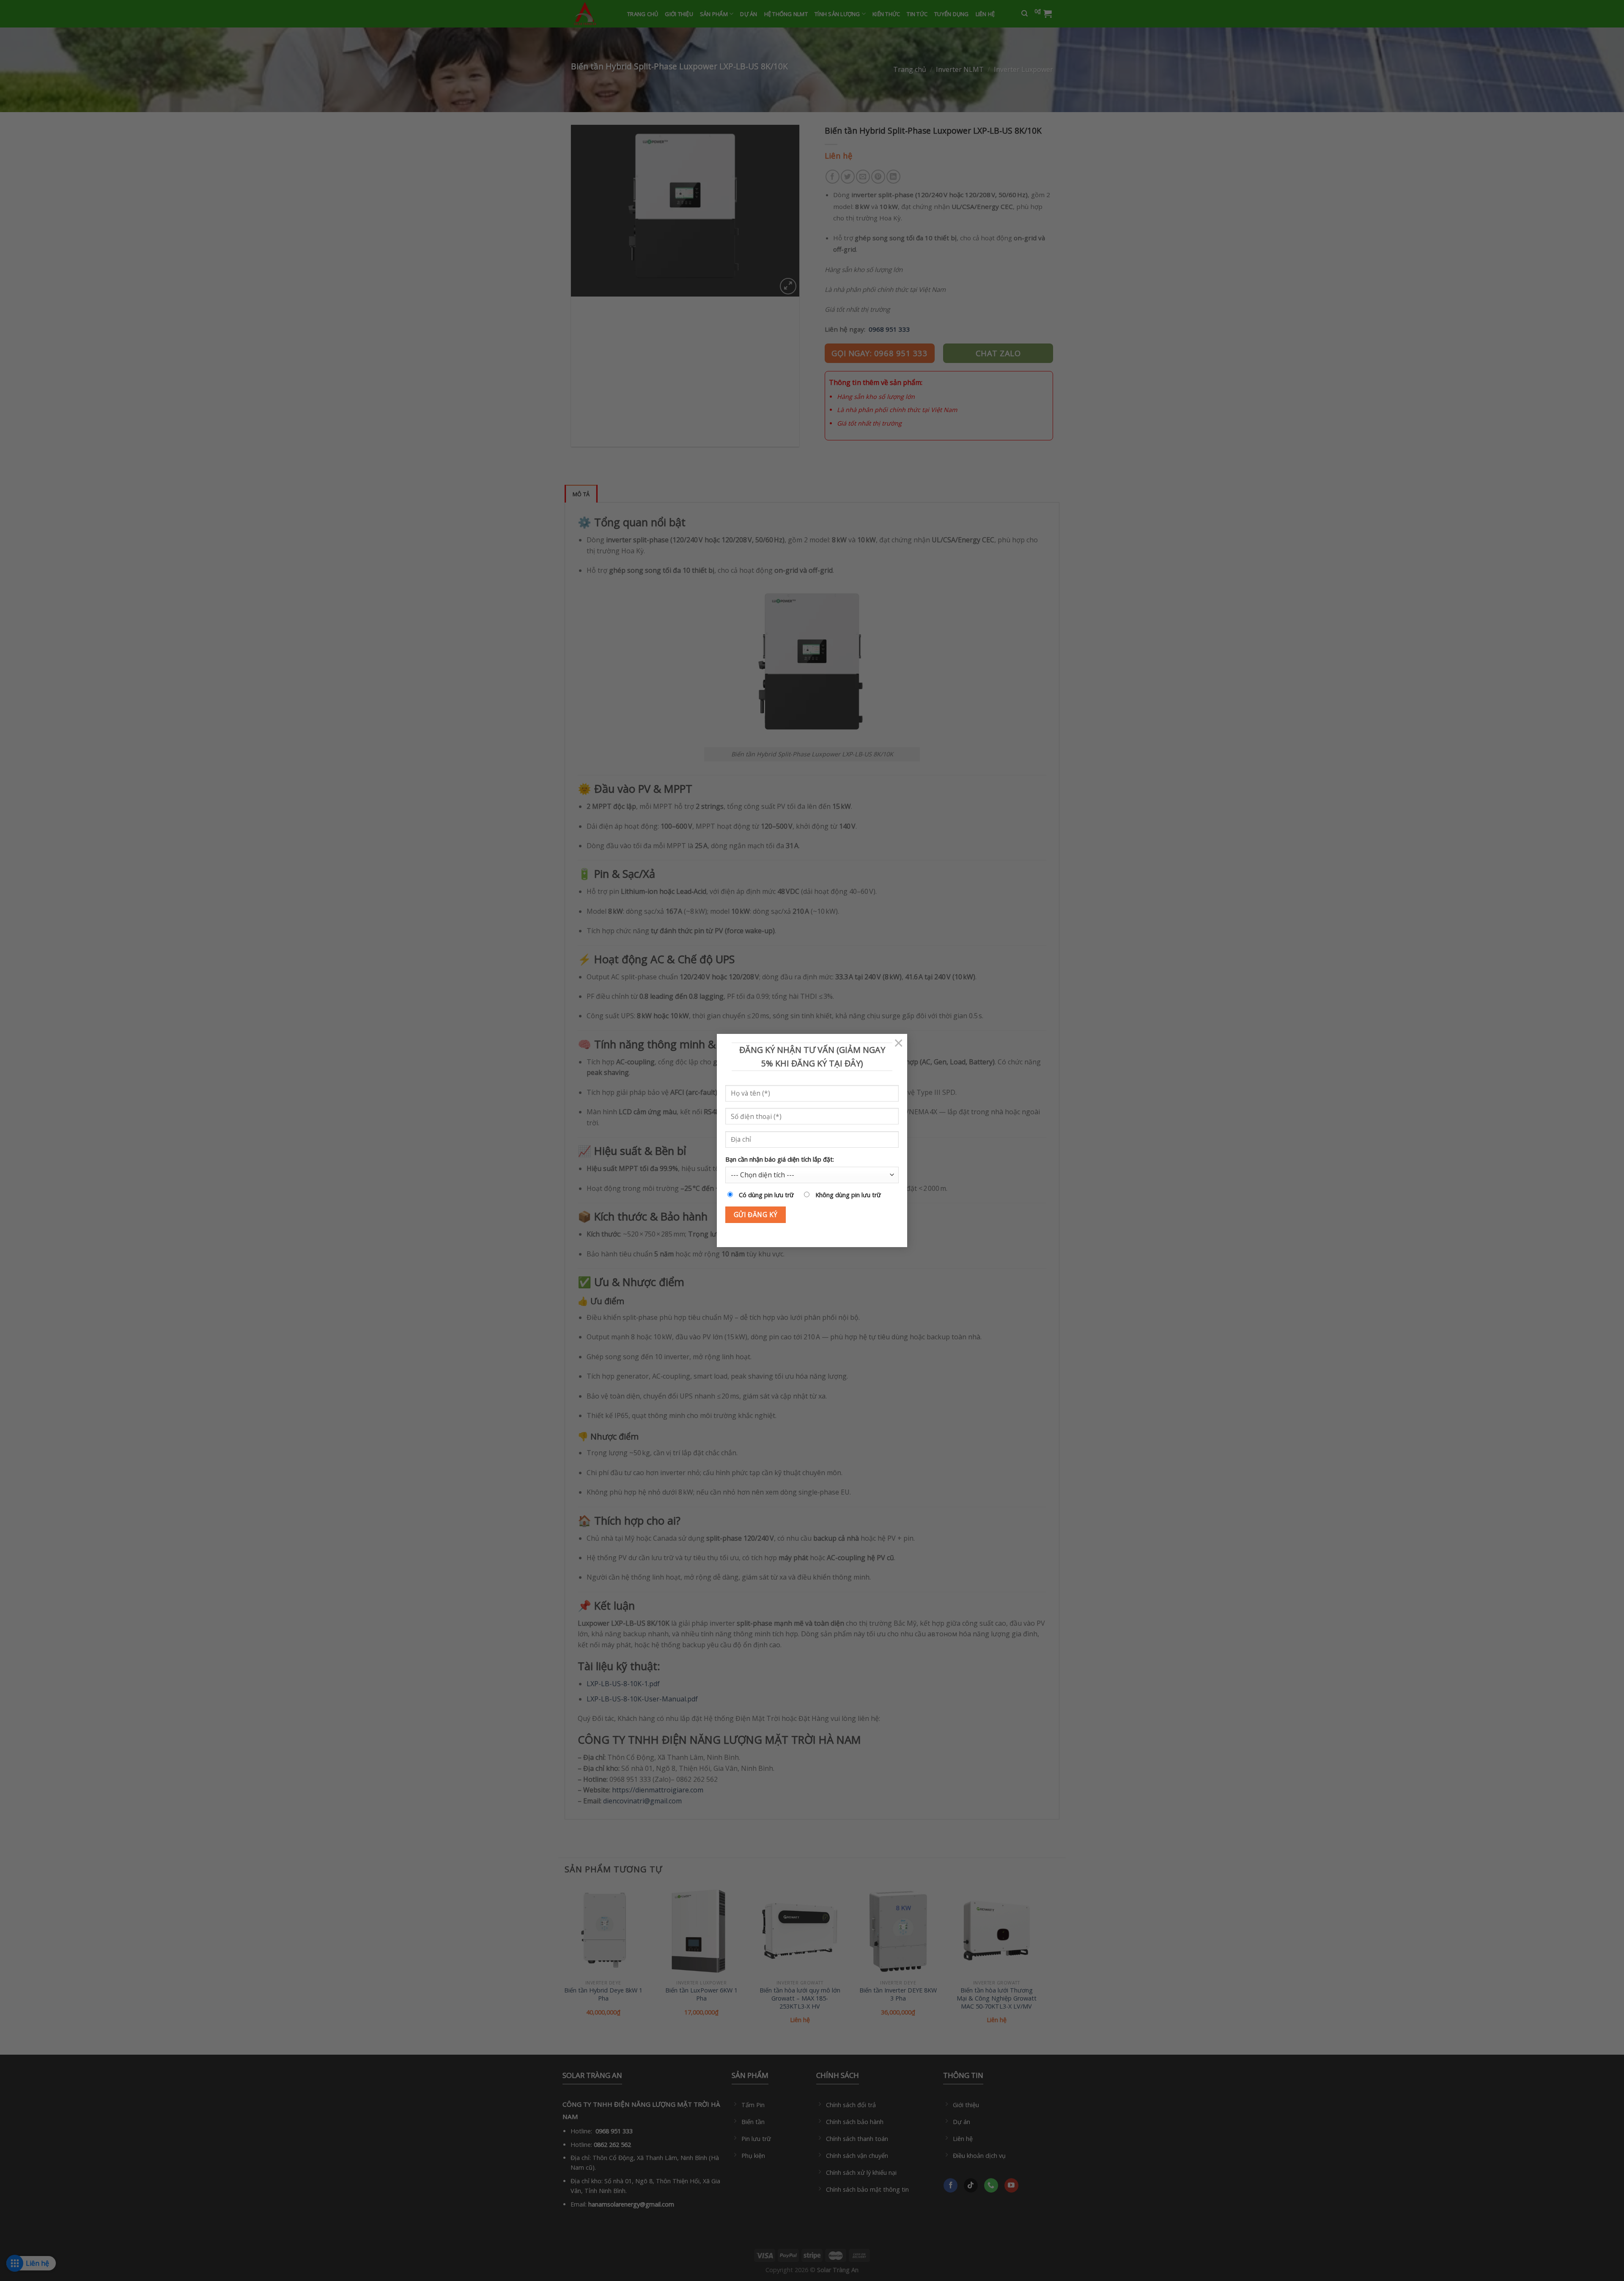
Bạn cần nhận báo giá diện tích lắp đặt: (780, 1159)
